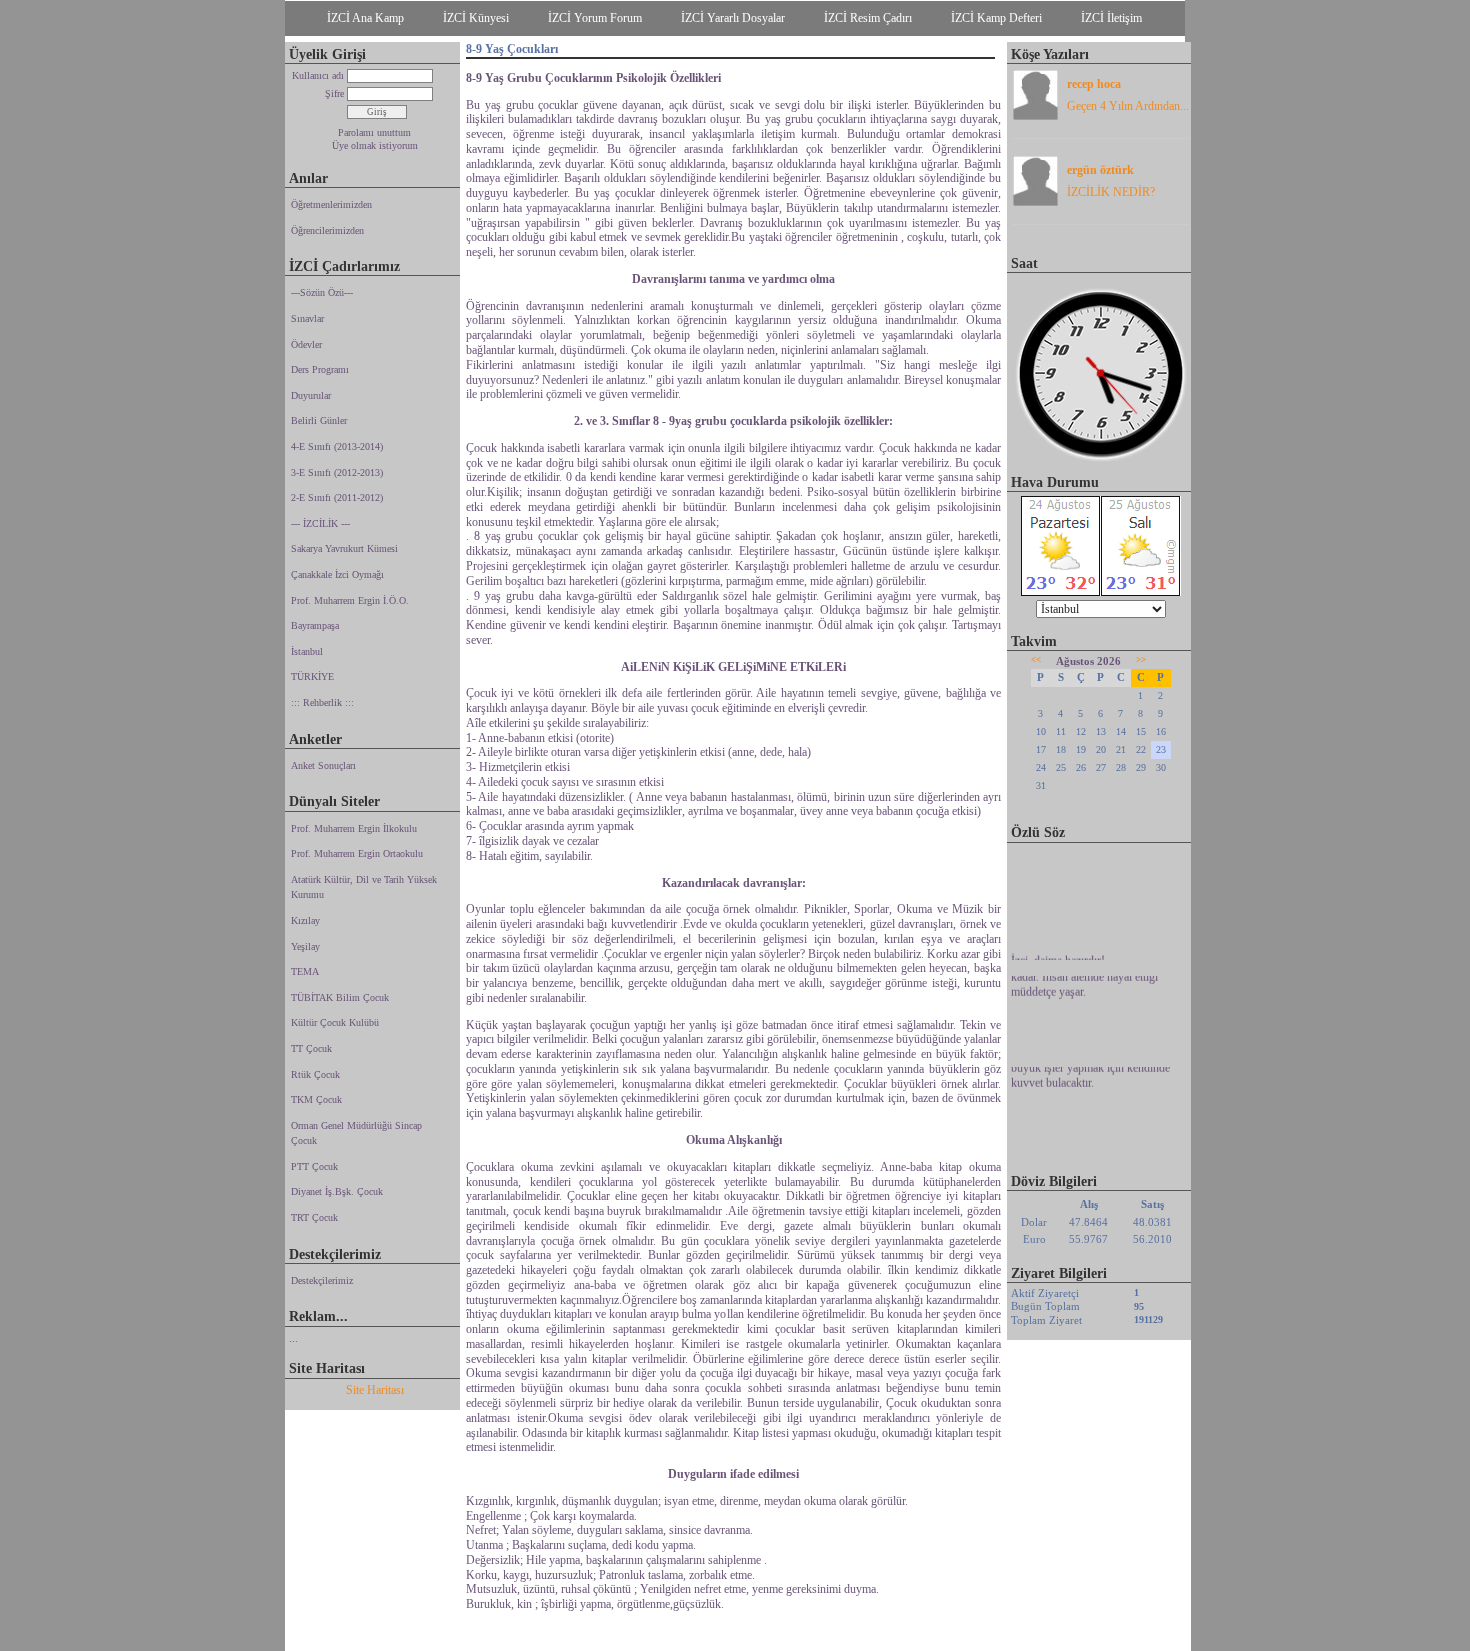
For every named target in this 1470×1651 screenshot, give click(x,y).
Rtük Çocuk (315, 1074)
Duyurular (311, 395)
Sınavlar (307, 318)
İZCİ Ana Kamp (365, 18)
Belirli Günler (319, 420)
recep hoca (1094, 84)
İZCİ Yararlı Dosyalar (733, 18)
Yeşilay (305, 946)
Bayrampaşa (315, 625)
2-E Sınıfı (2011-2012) (337, 497)
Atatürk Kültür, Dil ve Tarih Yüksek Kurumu (364, 887)
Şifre (334, 93)
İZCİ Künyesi (476, 18)
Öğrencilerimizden (327, 230)
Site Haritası (375, 1390)
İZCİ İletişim (1111, 18)
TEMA (305, 971)
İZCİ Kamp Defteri (996, 18)
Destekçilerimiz (322, 1280)
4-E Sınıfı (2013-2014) (337, 446)
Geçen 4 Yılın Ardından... (1128, 106)
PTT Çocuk (314, 1166)
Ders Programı (320, 369)
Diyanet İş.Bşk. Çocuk (337, 1191)
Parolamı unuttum (374, 132)
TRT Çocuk (314, 1217)
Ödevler (306, 344)
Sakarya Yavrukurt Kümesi (344, 548)
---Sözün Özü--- (322, 292)
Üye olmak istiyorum (375, 145)
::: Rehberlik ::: (322, 702)
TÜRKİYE (312, 676)
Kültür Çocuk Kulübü (335, 1022)
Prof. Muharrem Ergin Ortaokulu (357, 853)
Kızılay (305, 920)
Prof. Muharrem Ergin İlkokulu (354, 828)
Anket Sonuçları (323, 765)
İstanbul (307, 651)
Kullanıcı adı (318, 75)
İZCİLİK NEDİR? (1111, 192)
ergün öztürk (1100, 170)
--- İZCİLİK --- (320, 523)
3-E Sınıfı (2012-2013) (337, 472)
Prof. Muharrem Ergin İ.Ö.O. (350, 600)
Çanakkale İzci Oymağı (337, 574)
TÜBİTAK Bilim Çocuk (340, 997)
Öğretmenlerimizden (331, 204)
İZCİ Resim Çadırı (868, 18)
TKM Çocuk (316, 1099)
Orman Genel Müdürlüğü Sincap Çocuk (356, 1133)
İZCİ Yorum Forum (595, 18)
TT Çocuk (311, 1048)
